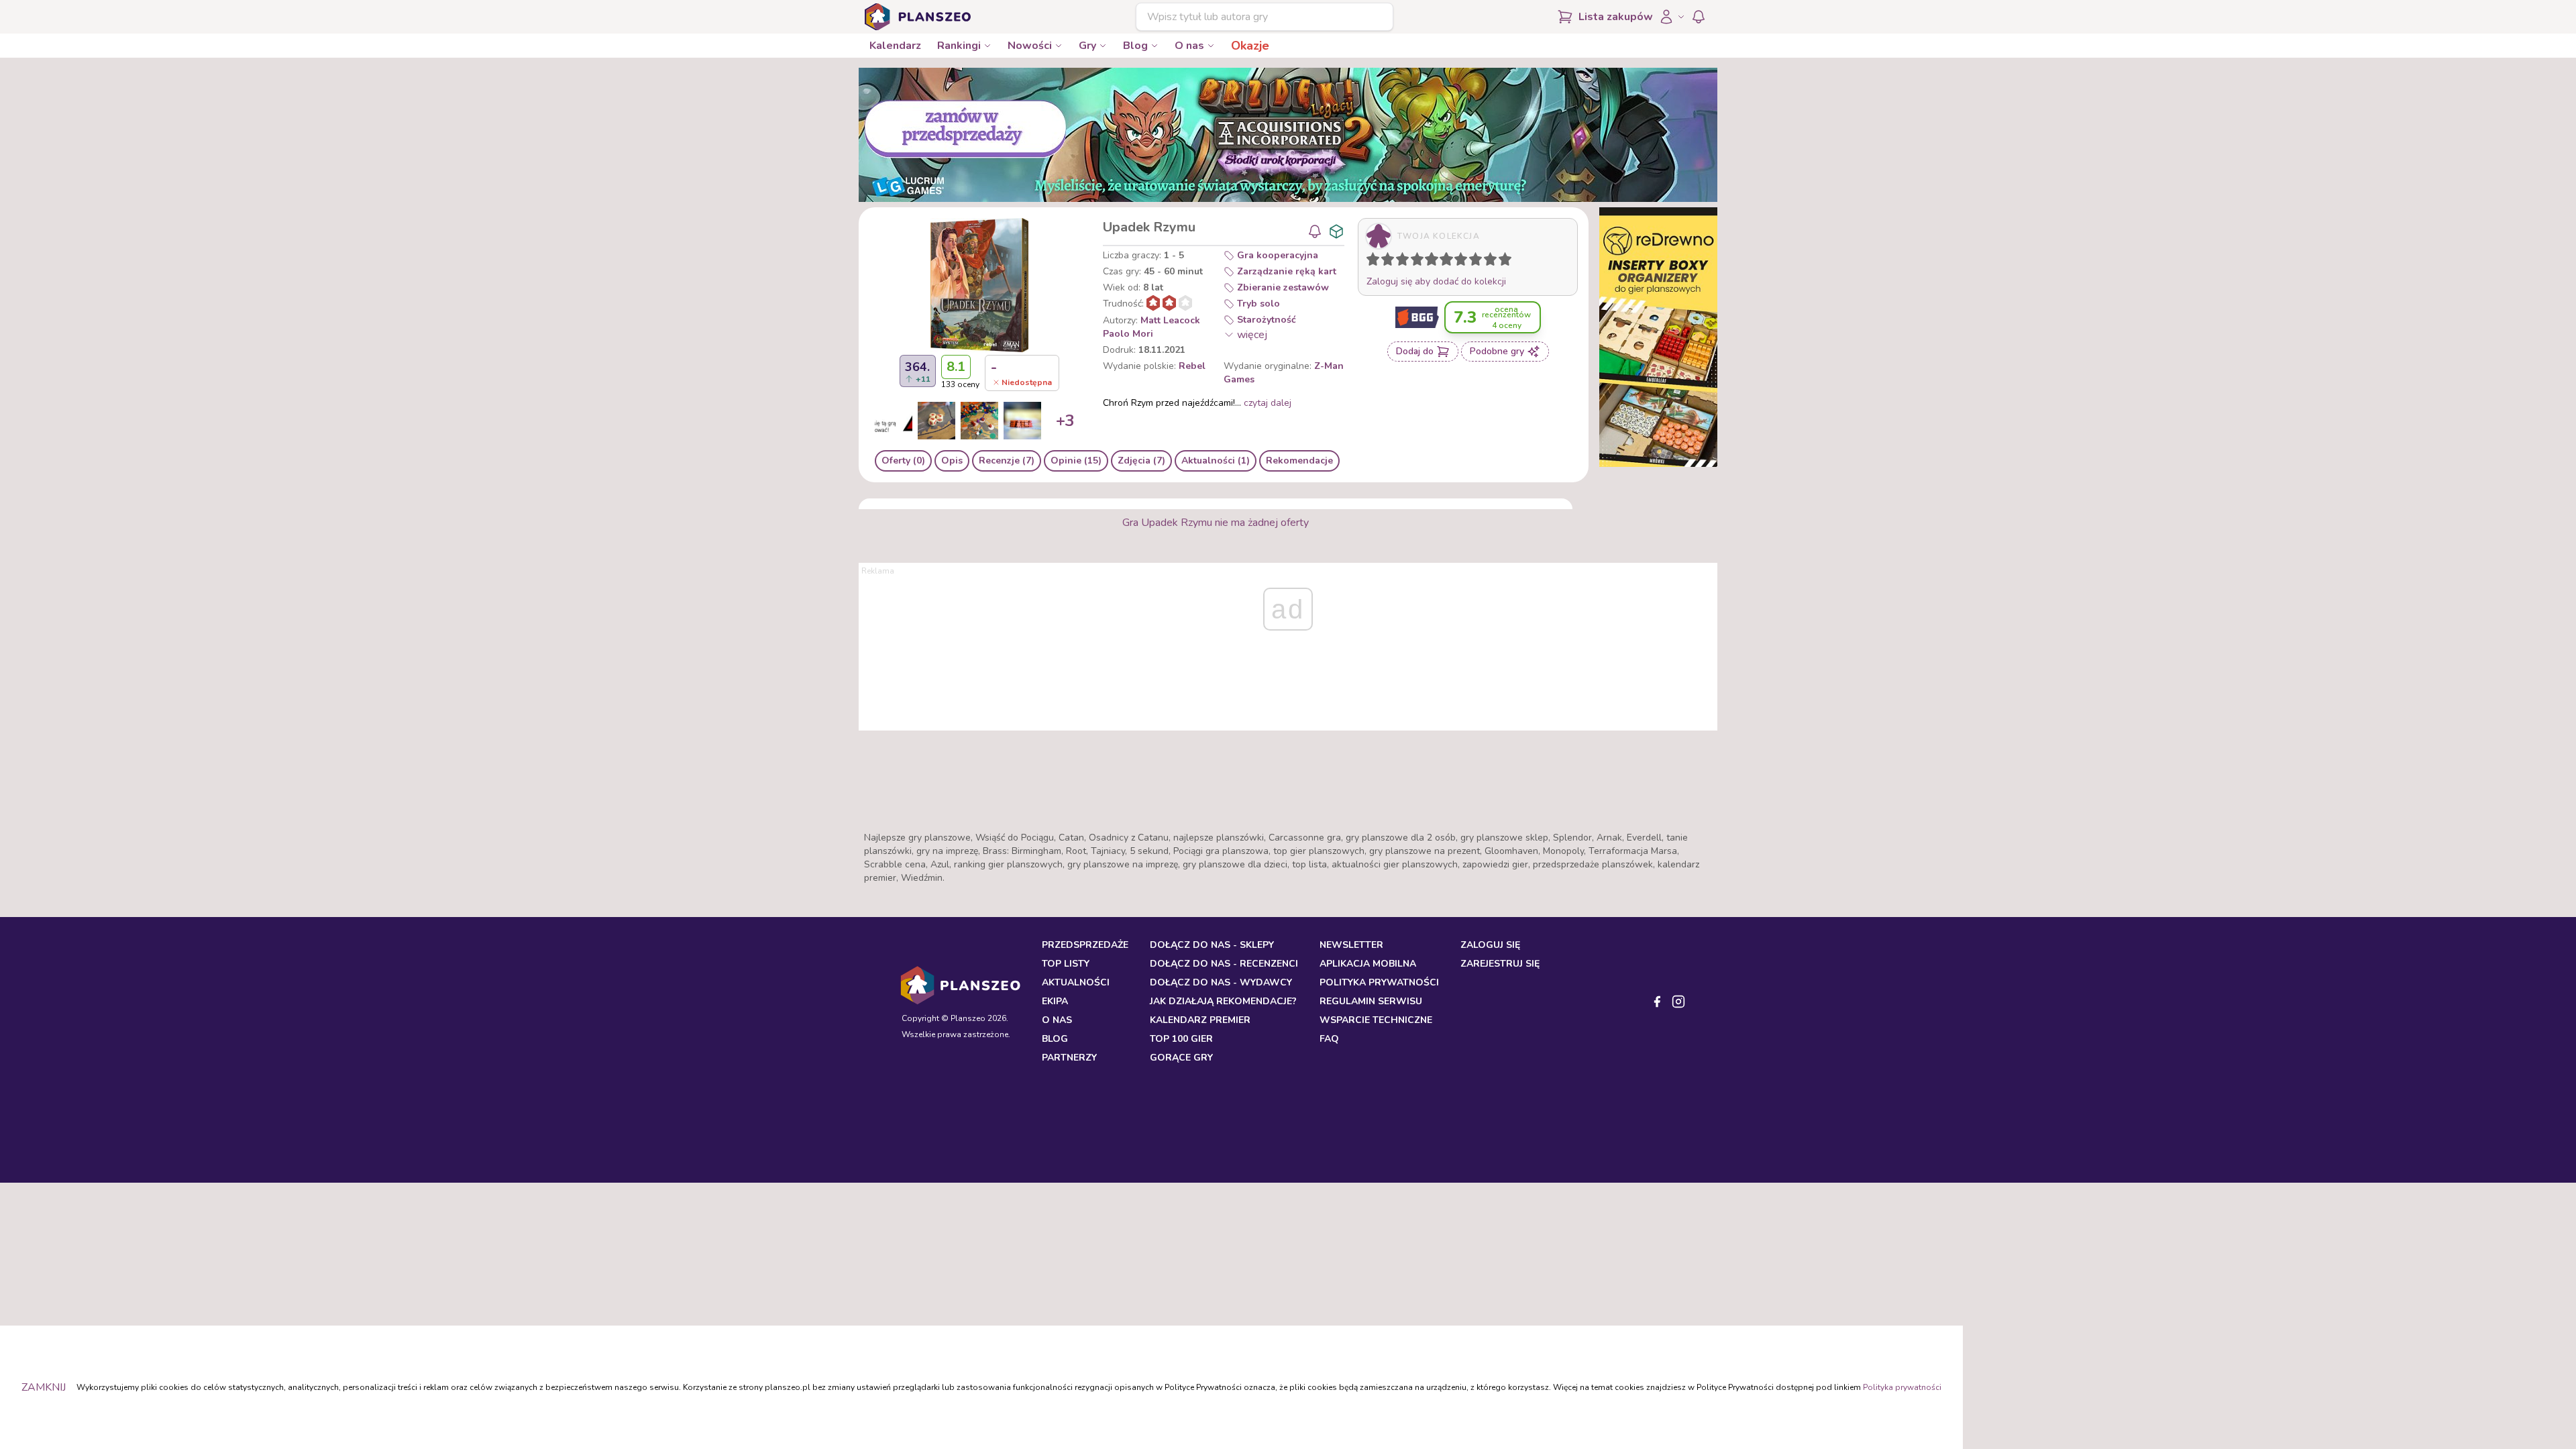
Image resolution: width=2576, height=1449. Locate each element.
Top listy (1066, 964)
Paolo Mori (1128, 334)
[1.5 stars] (1385, 262)
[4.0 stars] (1420, 262)
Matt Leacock (1170, 320)
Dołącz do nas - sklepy (1212, 945)
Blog (1135, 46)
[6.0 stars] (1450, 262)
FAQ (1329, 1039)
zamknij (44, 1387)
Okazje (1250, 46)
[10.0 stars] (1508, 262)
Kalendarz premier (1200, 1020)
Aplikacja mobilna (1368, 964)
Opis (952, 461)
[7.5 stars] (1472, 262)
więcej (1252, 335)
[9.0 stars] (1493, 262)
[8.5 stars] (1487, 262)
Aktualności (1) (1216, 461)
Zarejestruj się (1500, 964)
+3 (1065, 421)
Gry (1087, 46)
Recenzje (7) (1007, 461)
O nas (1189, 46)
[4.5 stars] (1428, 262)
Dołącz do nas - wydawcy (1221, 982)
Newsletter (1351, 945)
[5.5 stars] (1443, 262)
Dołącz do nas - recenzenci (1224, 964)
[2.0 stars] (1391, 262)
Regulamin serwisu (1371, 1001)
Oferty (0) (903, 461)
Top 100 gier (1181, 1039)
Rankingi (959, 46)
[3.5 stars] (1414, 262)
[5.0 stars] (1435, 262)
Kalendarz (895, 46)
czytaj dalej (1268, 403)
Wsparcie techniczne (1376, 1020)
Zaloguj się (1490, 945)
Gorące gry (1181, 1058)
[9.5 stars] (1502, 262)
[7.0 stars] (1464, 262)
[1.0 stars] (1376, 262)
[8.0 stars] (1479, 262)
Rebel (1192, 366)
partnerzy (1069, 1058)
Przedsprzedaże (1085, 945)
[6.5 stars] (1458, 262)
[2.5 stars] (1399, 262)
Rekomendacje (1299, 461)
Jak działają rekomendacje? (1223, 1001)
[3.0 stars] (1405, 262)
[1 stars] (1370, 262)
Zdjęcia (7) (1141, 461)
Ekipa (1055, 1001)
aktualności (1076, 982)
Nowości (1030, 46)
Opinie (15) (1076, 461)
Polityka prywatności (1902, 1387)
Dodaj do (1415, 351)
